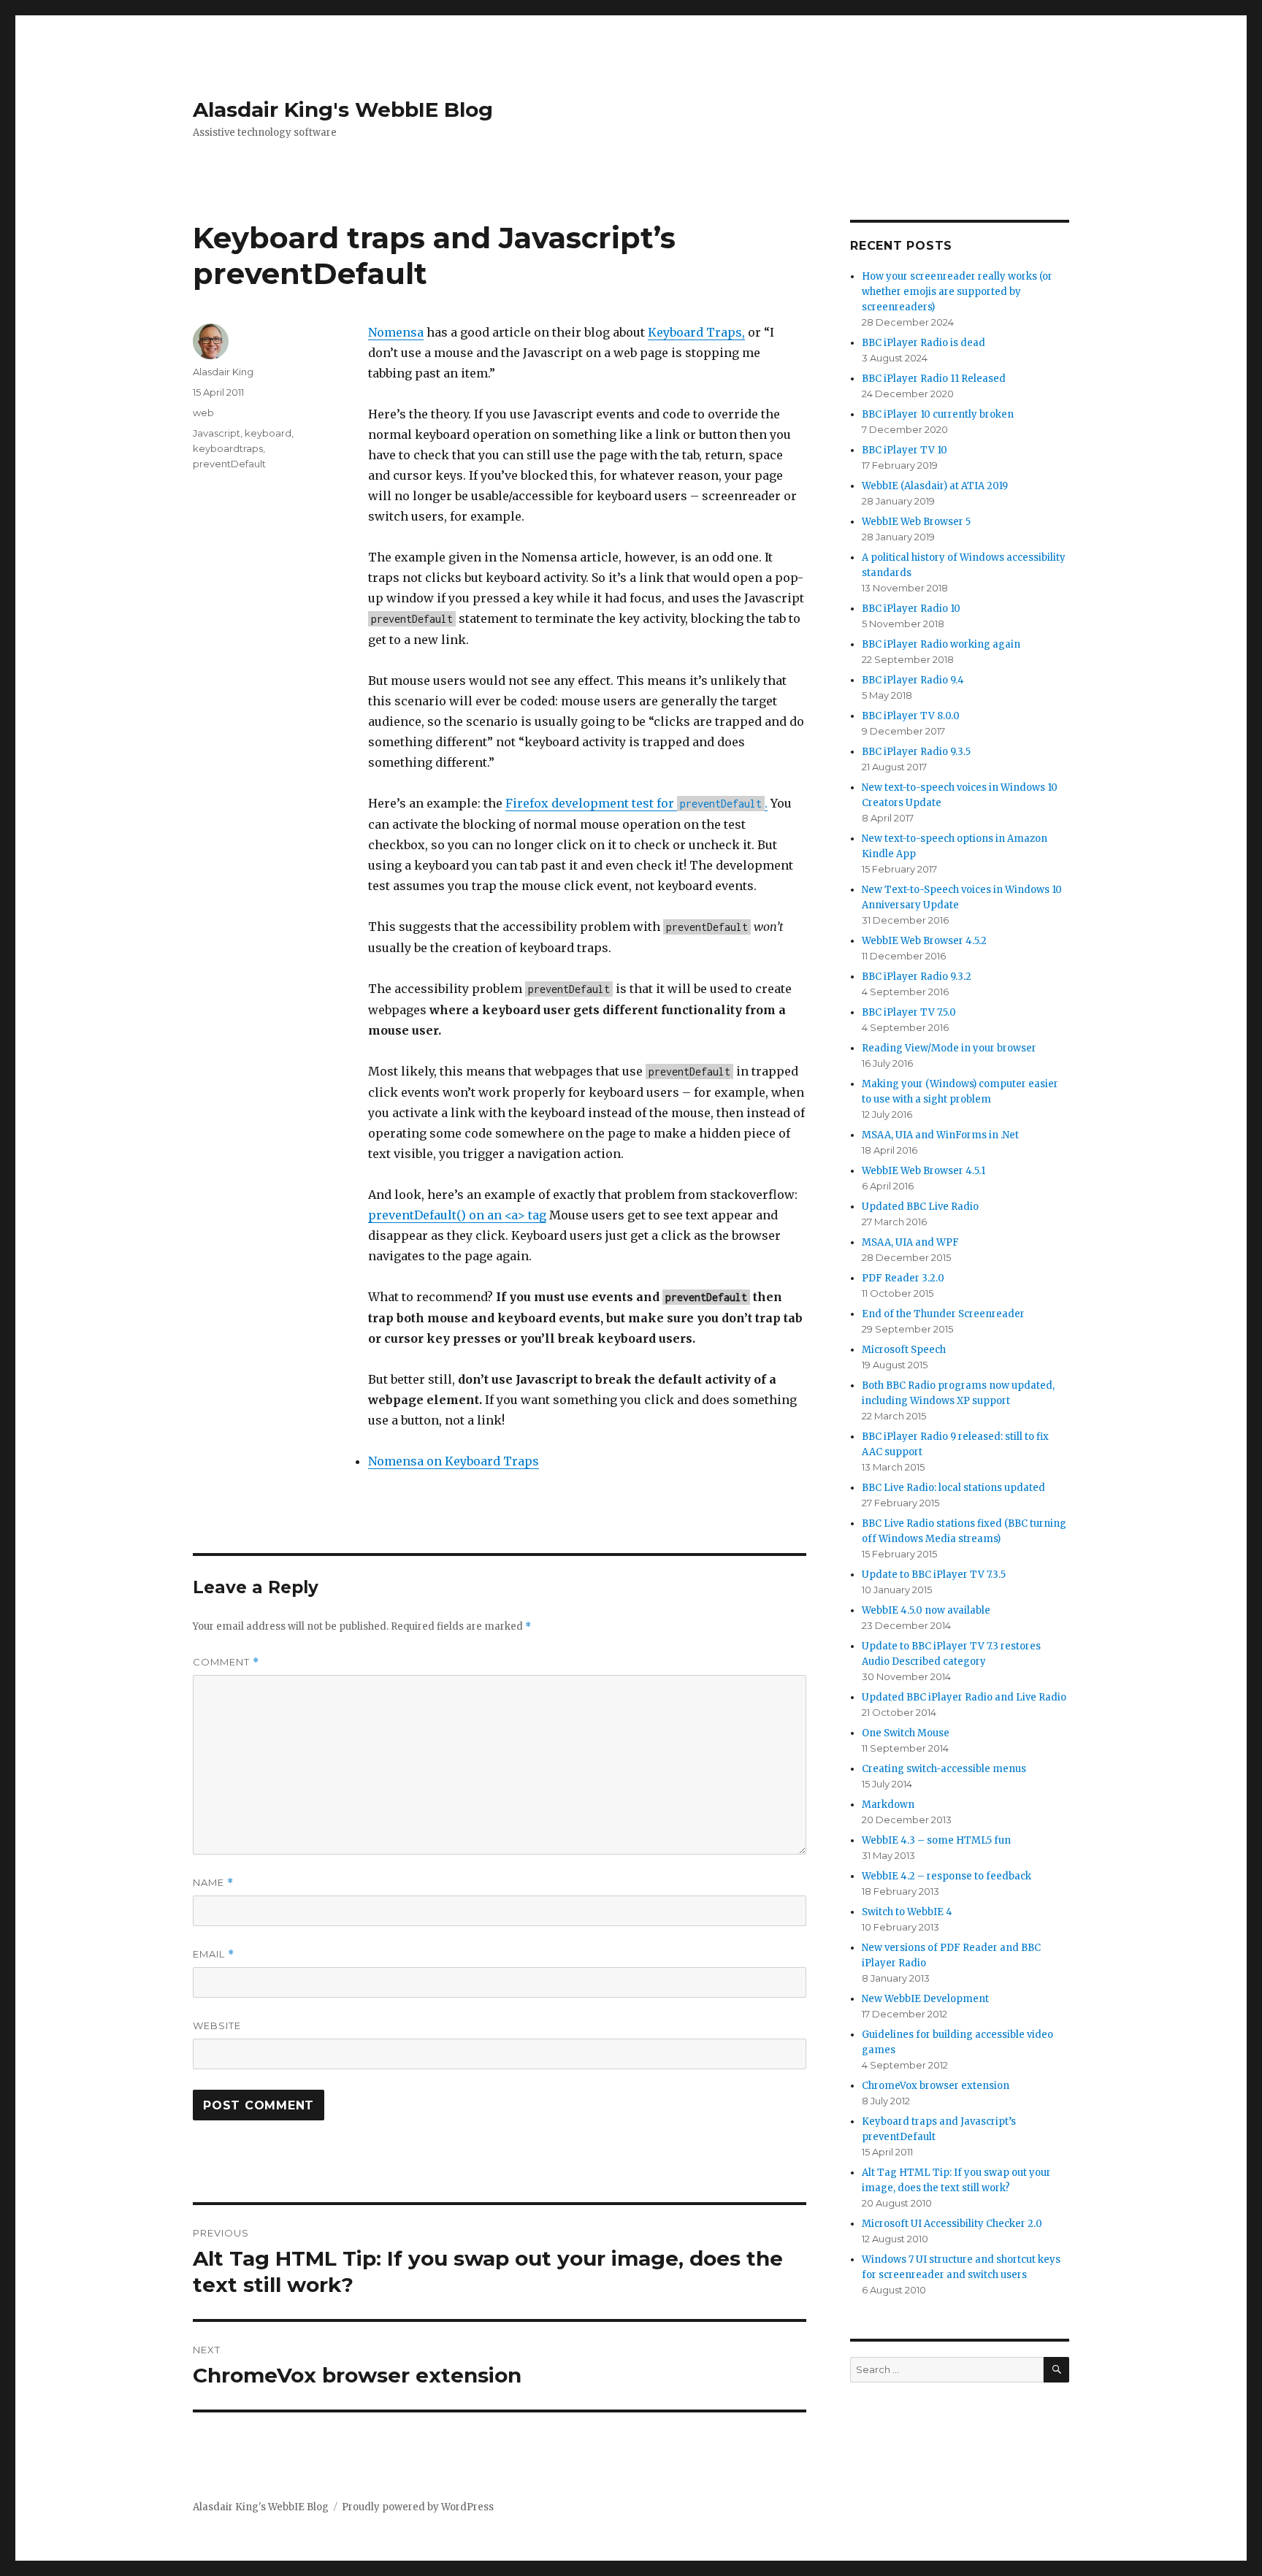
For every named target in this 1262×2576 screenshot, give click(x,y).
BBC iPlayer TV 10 (905, 450)
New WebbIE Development (925, 1999)
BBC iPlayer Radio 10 (911, 609)
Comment (226, 1662)
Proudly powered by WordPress (418, 2507)
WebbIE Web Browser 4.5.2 (924, 941)
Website (217, 2025)
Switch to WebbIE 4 (907, 1912)
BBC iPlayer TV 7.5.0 (909, 1012)
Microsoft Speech (904, 1350)
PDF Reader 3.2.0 (903, 1278)
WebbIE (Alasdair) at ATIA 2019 (935, 486)
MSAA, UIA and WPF (910, 1242)
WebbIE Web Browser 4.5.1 (923, 1171)
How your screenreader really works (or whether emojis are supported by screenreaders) (957, 292)
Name (213, 1883)
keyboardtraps (228, 448)
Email (214, 1954)
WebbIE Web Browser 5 (916, 522)
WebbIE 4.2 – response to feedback (946, 1876)
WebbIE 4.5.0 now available (926, 1610)
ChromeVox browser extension (936, 2086)
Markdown (888, 1805)
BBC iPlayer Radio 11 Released (934, 379)
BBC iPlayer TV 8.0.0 (911, 716)
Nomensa (396, 332)
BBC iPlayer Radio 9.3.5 (916, 752)
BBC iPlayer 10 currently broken (938, 414)
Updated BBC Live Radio (920, 1207)
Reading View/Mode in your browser (949, 1048)
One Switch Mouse (906, 1733)
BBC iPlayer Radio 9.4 (913, 680)
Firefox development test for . (636, 803)
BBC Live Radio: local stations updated (953, 1488)
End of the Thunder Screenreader (943, 1314)
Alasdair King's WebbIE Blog (343, 110)
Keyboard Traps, (696, 332)
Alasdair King (223, 372)
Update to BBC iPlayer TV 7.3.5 (934, 1575)
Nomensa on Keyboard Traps (454, 1461)
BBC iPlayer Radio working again (941, 644)
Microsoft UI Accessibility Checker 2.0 (952, 2224)
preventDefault (229, 464)
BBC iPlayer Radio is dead (923, 343)
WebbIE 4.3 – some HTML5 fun (936, 1840)
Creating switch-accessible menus (944, 1769)
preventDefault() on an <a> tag (457, 1215)
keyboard (268, 433)
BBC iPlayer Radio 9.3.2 (917, 977)
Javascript (217, 433)
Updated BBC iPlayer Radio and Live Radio (964, 1697)
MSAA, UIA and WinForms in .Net (940, 1135)
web (203, 413)
